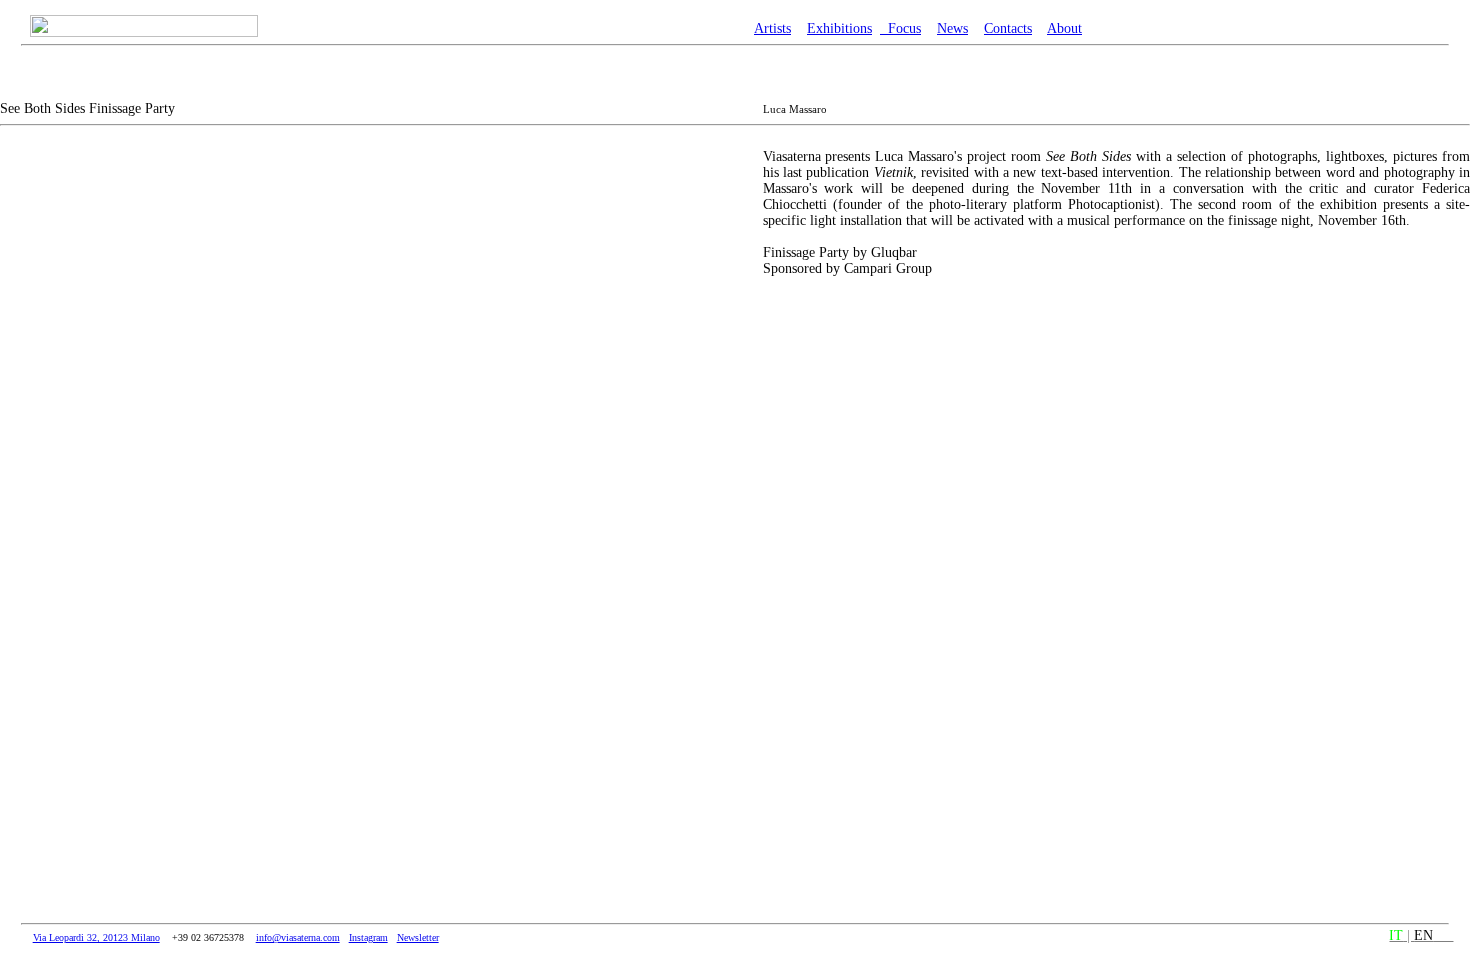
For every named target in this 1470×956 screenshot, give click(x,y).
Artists (772, 28)
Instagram (368, 937)
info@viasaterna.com (298, 937)
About (1064, 28)
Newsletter (418, 937)
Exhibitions (839, 28)
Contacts (1008, 28)
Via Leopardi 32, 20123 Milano (96, 937)
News (952, 28)
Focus (900, 28)
